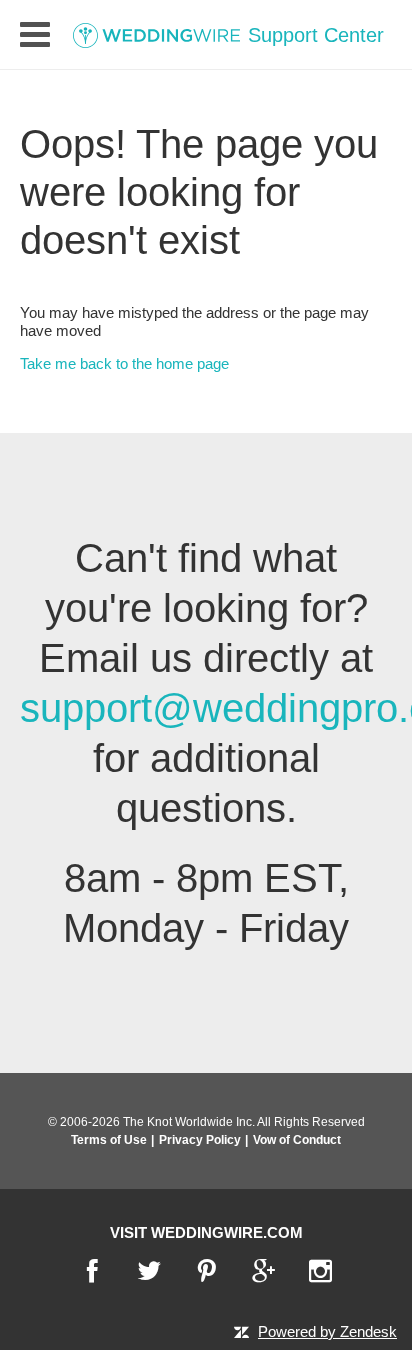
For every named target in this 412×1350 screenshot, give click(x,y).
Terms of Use (109, 1140)
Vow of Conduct (297, 1140)
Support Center (313, 35)
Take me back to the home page (124, 363)
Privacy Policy (200, 1140)
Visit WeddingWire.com (206, 1232)
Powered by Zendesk (327, 1331)
